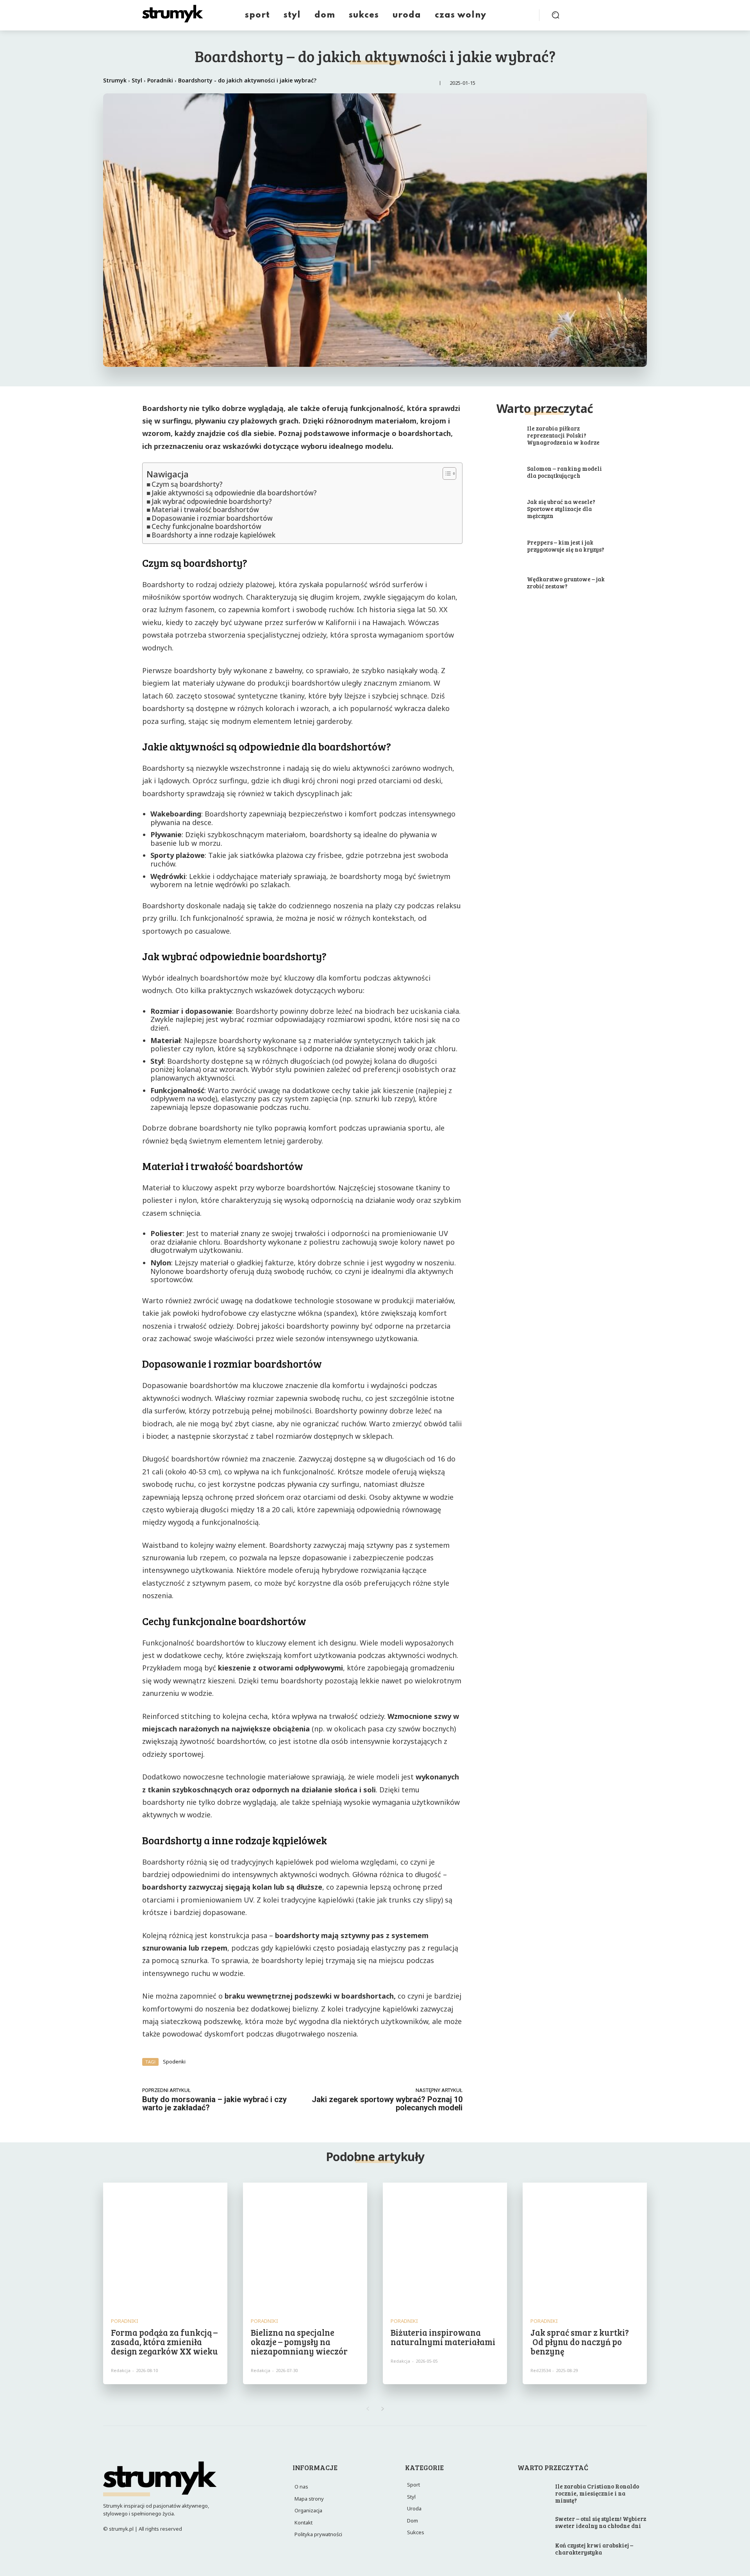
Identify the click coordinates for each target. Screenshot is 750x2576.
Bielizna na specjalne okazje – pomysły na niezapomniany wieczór (299, 2342)
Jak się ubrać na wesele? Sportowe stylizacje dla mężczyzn (561, 509)
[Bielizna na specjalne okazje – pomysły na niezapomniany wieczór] (305, 2245)
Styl (137, 80)
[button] (555, 15)
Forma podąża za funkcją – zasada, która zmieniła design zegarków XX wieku (164, 2342)
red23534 (540, 2370)
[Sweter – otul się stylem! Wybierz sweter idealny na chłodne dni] (534, 2523)
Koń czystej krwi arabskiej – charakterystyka (594, 2549)
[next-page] (383, 2409)
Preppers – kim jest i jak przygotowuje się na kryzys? (566, 546)
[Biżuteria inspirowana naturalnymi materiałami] (445, 2245)
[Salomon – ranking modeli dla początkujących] (500, 473)
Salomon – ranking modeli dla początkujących (564, 472)
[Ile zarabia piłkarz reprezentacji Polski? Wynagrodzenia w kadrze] (500, 436)
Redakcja (121, 2370)
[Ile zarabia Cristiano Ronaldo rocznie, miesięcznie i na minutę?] (534, 2492)
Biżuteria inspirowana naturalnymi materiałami (443, 2337)
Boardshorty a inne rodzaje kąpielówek (213, 535)
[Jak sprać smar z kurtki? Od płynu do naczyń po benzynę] (585, 2245)
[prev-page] (367, 2409)
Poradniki (160, 80)
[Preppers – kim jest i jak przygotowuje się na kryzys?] (500, 546)
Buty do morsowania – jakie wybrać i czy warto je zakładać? (214, 2103)
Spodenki (174, 2062)
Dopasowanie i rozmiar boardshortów (212, 519)
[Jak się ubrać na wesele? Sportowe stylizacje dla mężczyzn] (500, 509)
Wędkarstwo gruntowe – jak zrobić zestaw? (566, 582)
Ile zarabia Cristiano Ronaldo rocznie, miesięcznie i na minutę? (597, 2493)
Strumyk (115, 80)
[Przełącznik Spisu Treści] (446, 473)
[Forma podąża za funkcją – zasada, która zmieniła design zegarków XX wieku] (165, 2245)
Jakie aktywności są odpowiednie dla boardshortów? (234, 493)
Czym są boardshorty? (187, 485)
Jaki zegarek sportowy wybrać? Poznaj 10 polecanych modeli (387, 2103)
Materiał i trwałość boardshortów (205, 510)
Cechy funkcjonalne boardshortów (206, 527)
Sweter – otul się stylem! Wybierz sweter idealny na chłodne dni (601, 2522)
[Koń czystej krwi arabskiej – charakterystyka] (534, 2549)
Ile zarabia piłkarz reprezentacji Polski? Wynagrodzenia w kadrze (563, 435)
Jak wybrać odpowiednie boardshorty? (212, 502)
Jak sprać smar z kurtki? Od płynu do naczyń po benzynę (580, 2342)
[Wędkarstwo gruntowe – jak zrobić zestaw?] (500, 583)
